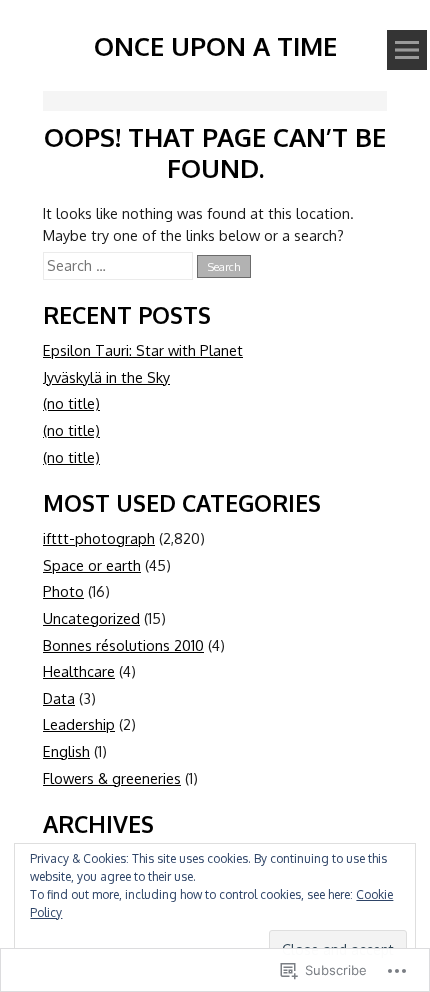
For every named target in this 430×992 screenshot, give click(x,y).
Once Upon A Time (215, 45)
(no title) (71, 403)
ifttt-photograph (99, 538)
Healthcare (79, 671)
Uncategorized (91, 618)
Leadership (79, 724)
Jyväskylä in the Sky (106, 377)
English (66, 751)
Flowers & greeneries (112, 778)
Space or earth (92, 565)
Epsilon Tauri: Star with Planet (143, 350)
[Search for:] (120, 265)
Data (59, 698)
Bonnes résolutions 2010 (123, 645)
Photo (63, 591)
